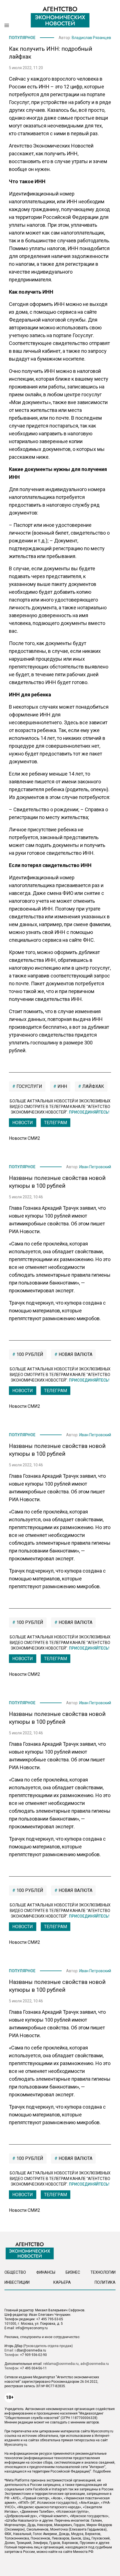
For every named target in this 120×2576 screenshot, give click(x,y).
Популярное (22, 38)
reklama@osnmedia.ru (61, 2364)
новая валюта (75, 1354)
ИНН (62, 1086)
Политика (105, 2282)
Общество (15, 2272)
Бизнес (73, 2272)
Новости (23, 1123)
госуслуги (29, 1086)
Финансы (46, 2272)
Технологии (103, 2272)
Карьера (62, 2282)
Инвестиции (17, 2282)
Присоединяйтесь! (89, 1112)
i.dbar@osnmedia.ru (30, 2350)
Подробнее (102, 2471)
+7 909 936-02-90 (33, 2355)
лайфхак (93, 1086)
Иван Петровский (95, 1167)
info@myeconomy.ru (32, 2328)
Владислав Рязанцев (91, 38)
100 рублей (29, 1354)
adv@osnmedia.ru (95, 2364)
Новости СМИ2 (25, 1138)
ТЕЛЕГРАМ (56, 1123)
